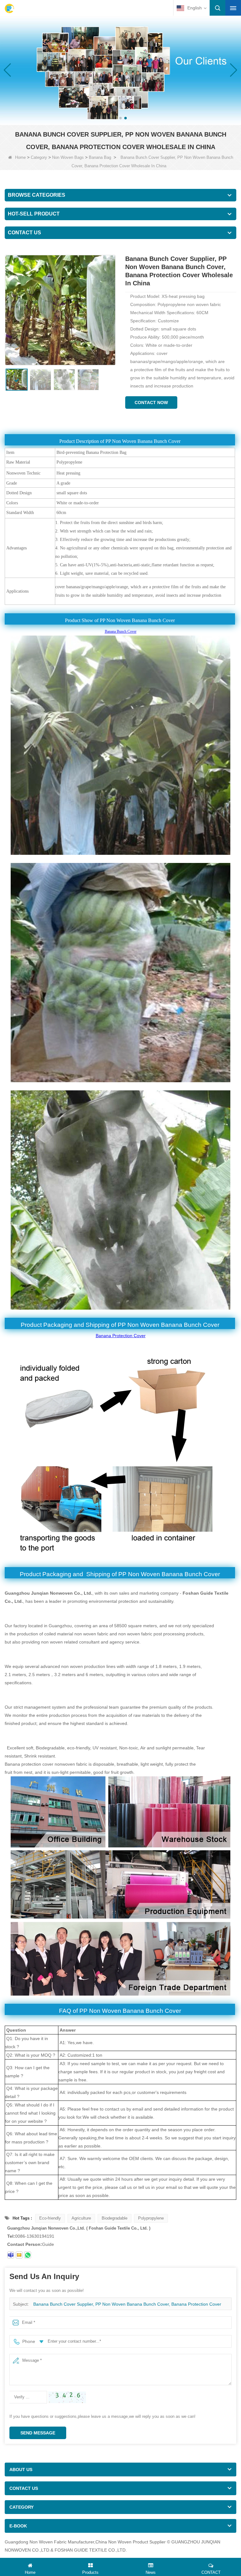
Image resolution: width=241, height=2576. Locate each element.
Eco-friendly (50, 2218)
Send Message (38, 2433)
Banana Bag (100, 157)
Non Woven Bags (68, 157)
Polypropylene (151, 2218)
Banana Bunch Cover (121, 631)
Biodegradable (115, 2218)
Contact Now (151, 402)
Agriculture (81, 2218)
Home (20, 157)
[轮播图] (120, 70)
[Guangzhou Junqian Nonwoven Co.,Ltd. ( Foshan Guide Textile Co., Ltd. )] (9, 8)
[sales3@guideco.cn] (19, 2255)
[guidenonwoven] (11, 2255)
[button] (115, 118)
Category (39, 157)
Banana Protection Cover (121, 1336)
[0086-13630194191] (28, 2255)
